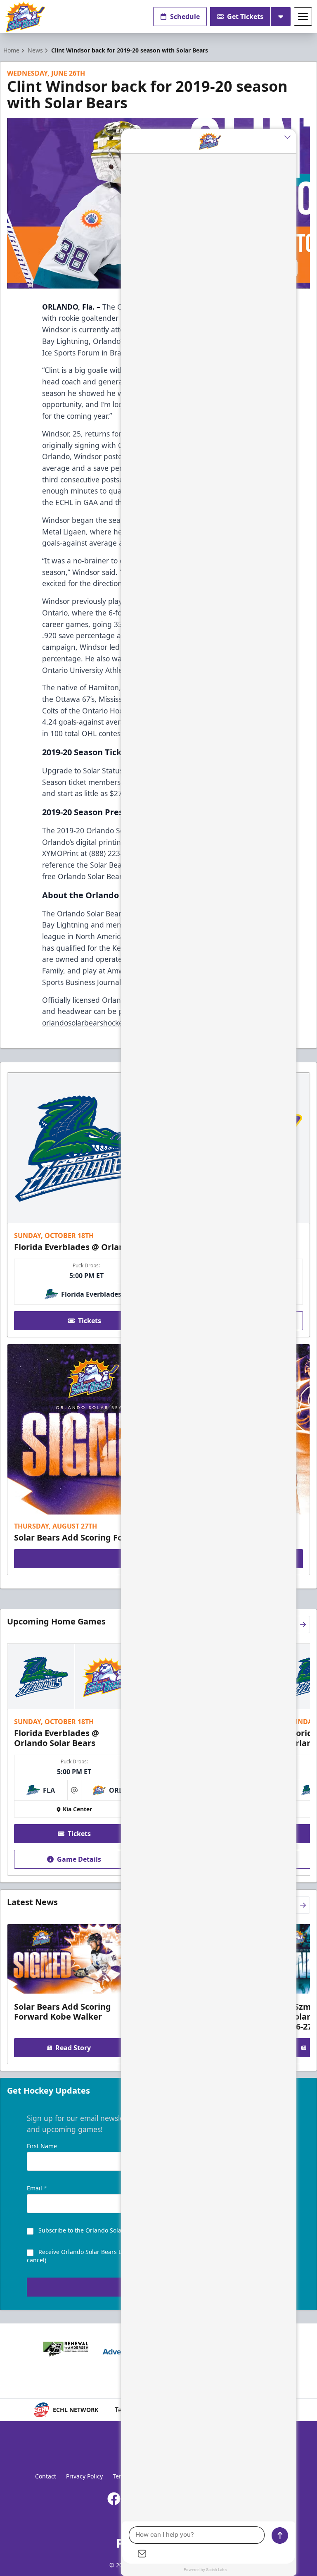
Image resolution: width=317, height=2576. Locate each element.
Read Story (73, 2048)
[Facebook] (114, 2499)
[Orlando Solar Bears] (25, 17)
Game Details (79, 1859)
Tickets (90, 1321)
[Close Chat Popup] (290, 137)
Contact (46, 2476)
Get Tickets (245, 17)
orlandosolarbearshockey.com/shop (102, 1023)
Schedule (185, 17)
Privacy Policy (84, 2476)
